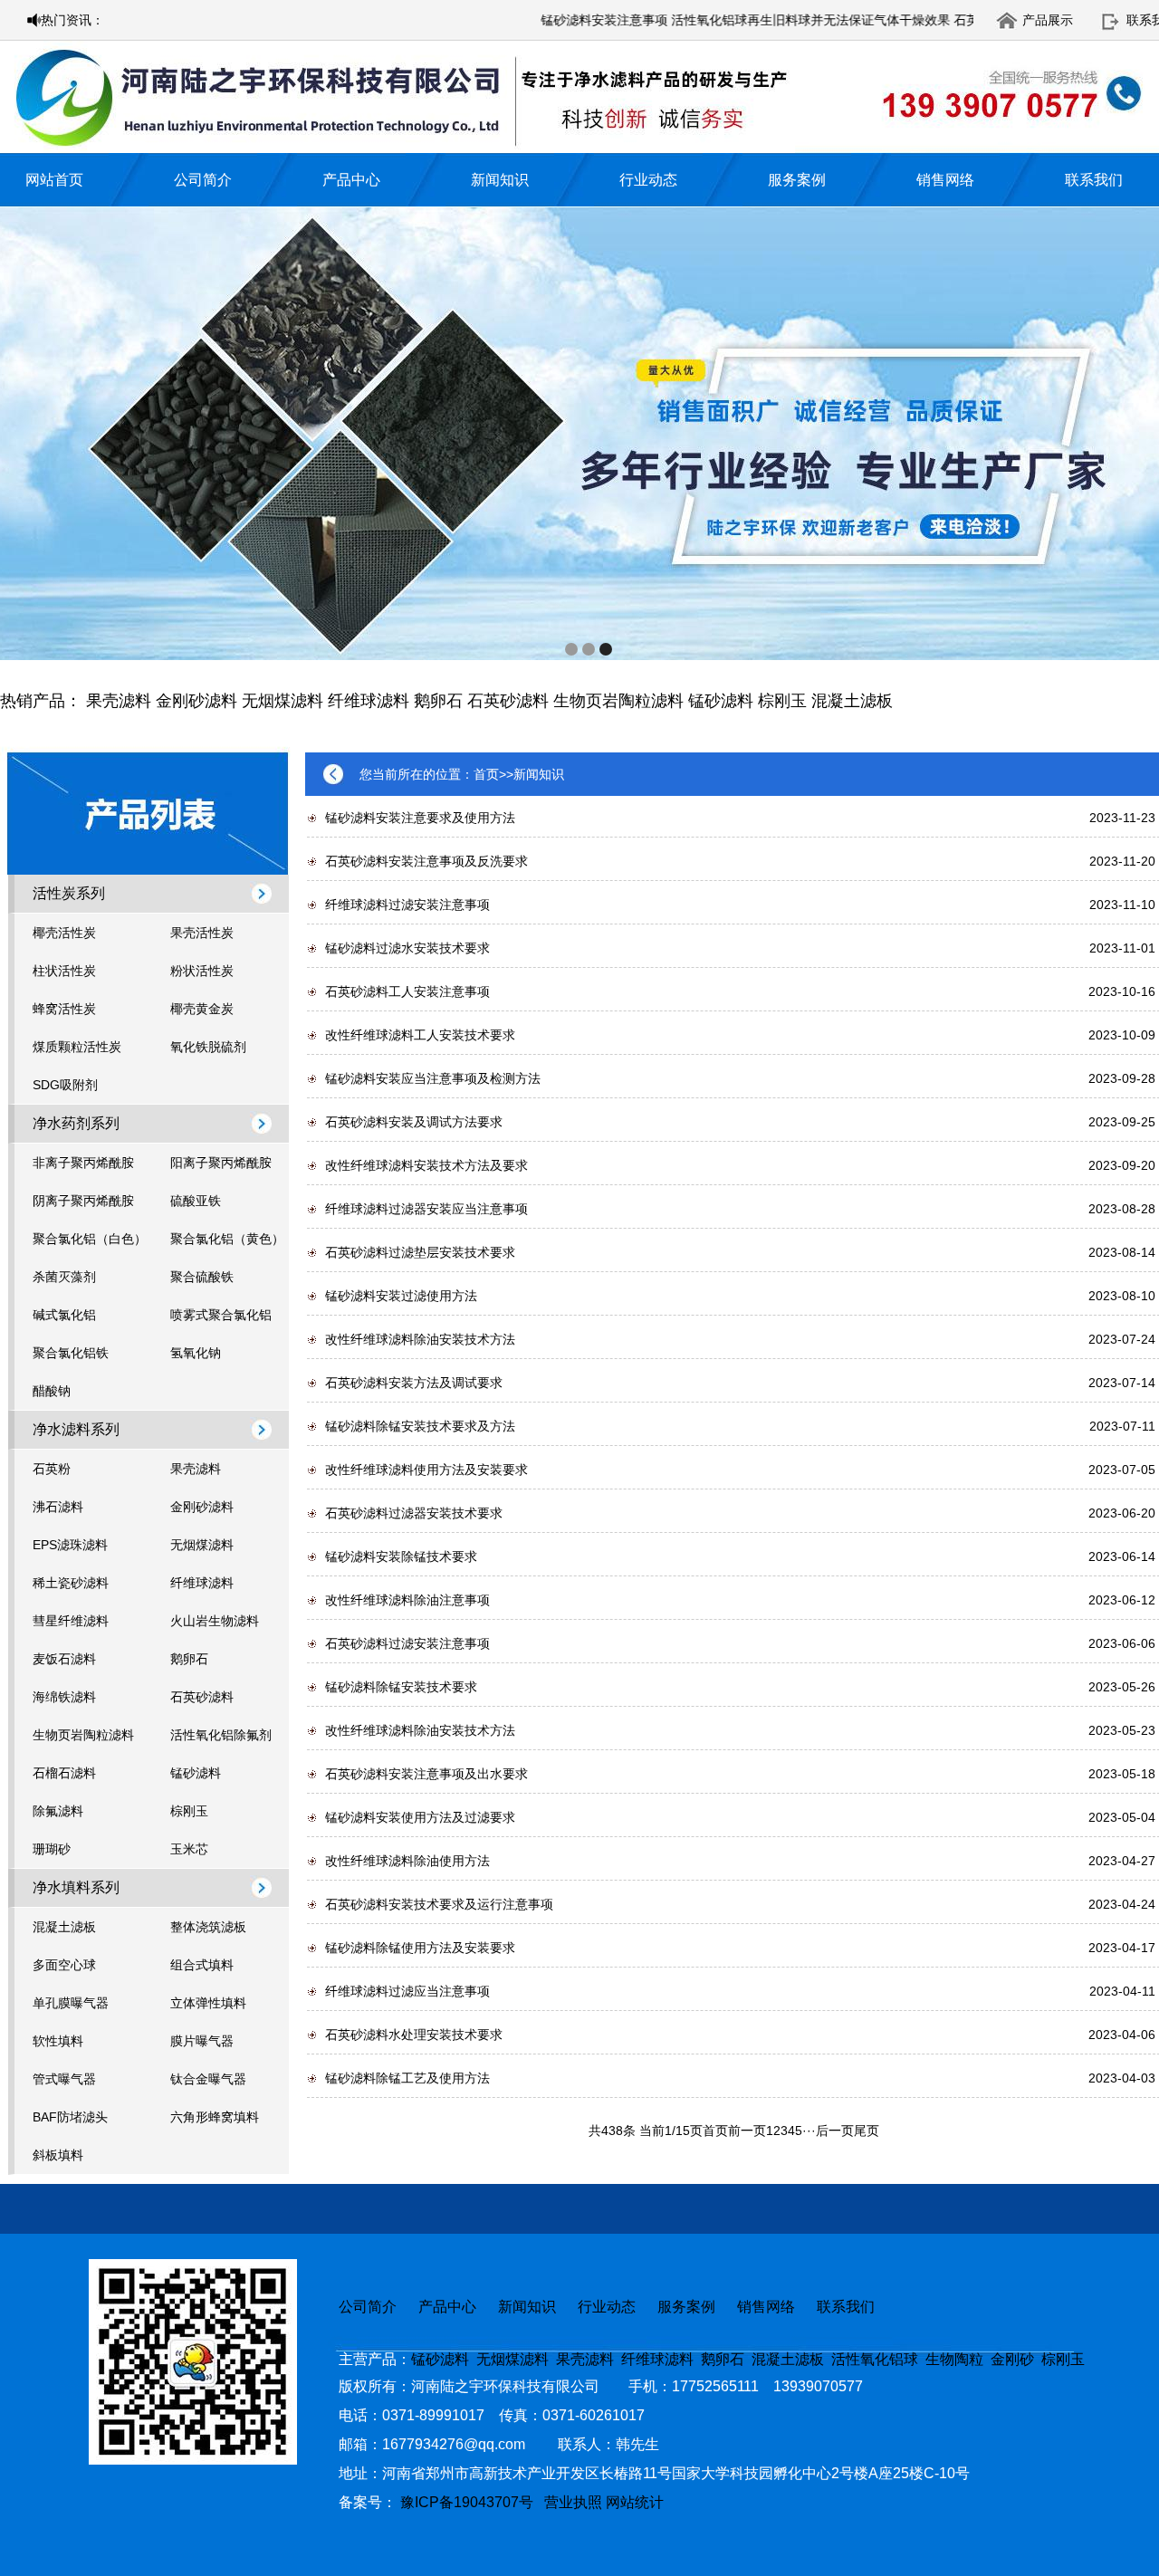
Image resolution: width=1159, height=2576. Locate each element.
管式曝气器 (64, 2079)
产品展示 (1048, 20)
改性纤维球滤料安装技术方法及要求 (426, 1165)
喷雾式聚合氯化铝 (221, 1315)
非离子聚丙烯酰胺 (83, 1163)
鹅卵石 (438, 701)
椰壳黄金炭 (202, 1009)
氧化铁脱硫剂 (208, 1047)
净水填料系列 (76, 1887)
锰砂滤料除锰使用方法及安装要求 (420, 1948)
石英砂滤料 (508, 701)
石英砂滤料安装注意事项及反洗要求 (426, 861)
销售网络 (945, 180)
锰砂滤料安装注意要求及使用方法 (420, 818)
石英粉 (52, 1469)
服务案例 (797, 180)
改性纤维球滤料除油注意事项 (407, 1600)
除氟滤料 (58, 1811)
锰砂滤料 (721, 701)
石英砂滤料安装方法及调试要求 (414, 1383)
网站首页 (54, 180)
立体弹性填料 (208, 2003)
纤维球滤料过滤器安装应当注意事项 (426, 1209)
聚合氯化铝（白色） (90, 1239)
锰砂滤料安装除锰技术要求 (401, 1556)
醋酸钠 (52, 1391)
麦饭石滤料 (64, 1659)
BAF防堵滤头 (70, 2117)
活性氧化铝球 (875, 2359)
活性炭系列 (69, 893)
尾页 (867, 2131)
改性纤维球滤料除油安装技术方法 (420, 1339)
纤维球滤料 (369, 701)
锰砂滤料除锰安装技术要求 (401, 1687)
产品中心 (351, 180)
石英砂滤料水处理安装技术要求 (414, 2035)
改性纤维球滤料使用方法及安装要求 (426, 1470)
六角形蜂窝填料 (215, 2117)
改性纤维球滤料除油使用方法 (407, 1861)
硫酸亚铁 (196, 1201)
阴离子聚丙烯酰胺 (83, 1201)
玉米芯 (189, 1849)
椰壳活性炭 (64, 933)
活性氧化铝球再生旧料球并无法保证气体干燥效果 (759, 20)
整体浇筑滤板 (208, 1927)
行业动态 (648, 180)
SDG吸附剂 (65, 1085)
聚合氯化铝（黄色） (227, 1239)
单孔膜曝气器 (71, 2003)
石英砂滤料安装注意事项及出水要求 (426, 1774)
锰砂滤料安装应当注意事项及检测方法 (433, 1078)
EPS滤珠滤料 (70, 1545)
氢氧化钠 (196, 1353)
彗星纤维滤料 (71, 1621)
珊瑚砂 (52, 1849)
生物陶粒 (954, 2359)
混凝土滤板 (852, 701)
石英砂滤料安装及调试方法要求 (414, 1122)
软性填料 (58, 2041)
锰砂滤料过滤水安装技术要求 (407, 948)
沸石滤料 (58, 1507)
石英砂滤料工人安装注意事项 (407, 991)
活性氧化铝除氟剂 (221, 1735)
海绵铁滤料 (64, 1697)
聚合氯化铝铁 (71, 1353)
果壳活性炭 (202, 933)
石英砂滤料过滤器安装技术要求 (414, 1513)
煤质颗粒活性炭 (77, 1047)
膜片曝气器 (202, 2041)
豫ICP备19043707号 (472, 2502)
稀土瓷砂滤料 (71, 1583)
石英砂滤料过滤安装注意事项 (407, 1643)
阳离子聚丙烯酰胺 (221, 1163)
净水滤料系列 (76, 1429)
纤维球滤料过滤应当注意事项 (407, 1991)
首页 (486, 774)
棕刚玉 (782, 701)
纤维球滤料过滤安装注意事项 (407, 905)
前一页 (747, 2131)
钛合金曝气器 (208, 2079)
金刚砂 (1012, 2359)
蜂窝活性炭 (64, 1009)
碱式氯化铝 (64, 1315)
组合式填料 (202, 1965)
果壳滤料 (119, 701)
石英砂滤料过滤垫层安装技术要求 (420, 1252)
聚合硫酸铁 (202, 1277)
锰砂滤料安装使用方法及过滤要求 (420, 1817)
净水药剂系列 (76, 1123)
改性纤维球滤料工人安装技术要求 (420, 1035)
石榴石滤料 (64, 1773)
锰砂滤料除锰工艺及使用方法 (407, 2078)
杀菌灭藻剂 (64, 1277)
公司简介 (203, 180)
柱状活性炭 (64, 971)
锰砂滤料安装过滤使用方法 (401, 1296)
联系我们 (1094, 180)
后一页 (835, 2131)
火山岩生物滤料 (215, 1621)
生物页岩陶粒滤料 (618, 701)
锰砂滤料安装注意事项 (552, 20)
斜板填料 (58, 2155)
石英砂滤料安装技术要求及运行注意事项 (439, 1904)
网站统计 (635, 2502)
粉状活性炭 (202, 971)
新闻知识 (500, 180)
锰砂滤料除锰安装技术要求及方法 (420, 1426)
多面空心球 (64, 1965)
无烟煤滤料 (283, 701)
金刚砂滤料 (196, 701)
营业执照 (573, 2502)
